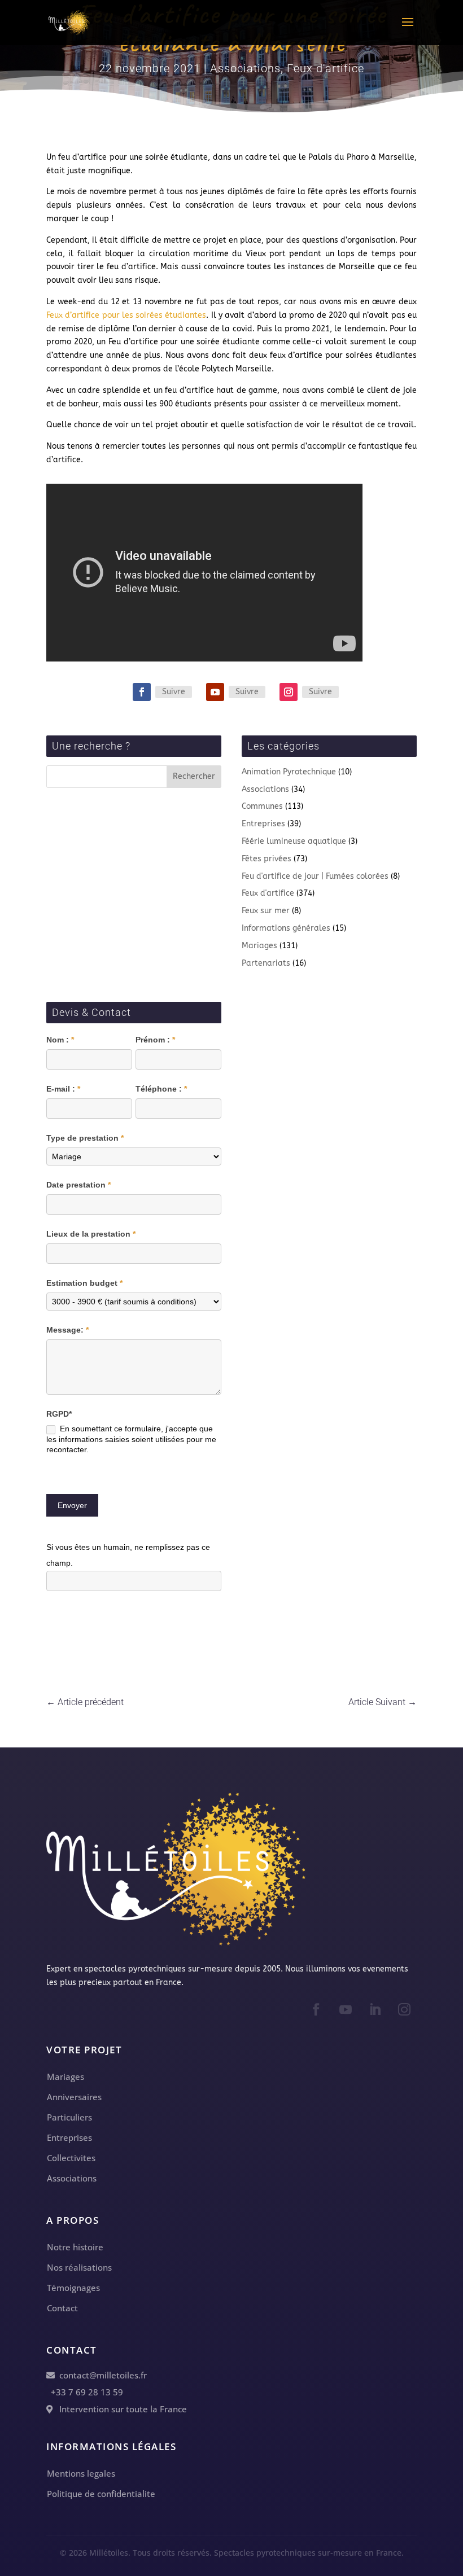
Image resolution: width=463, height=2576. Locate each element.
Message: (67, 1330)
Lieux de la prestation (91, 1234)
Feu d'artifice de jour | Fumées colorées (315, 876)
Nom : (60, 1040)
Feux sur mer (266, 911)
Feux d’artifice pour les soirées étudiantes (126, 315)
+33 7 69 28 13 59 (85, 2392)
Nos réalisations (79, 2267)
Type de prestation (85, 1138)
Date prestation (78, 1185)
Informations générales (286, 928)
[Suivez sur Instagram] (289, 692)
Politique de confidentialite (101, 2494)
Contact (62, 2308)
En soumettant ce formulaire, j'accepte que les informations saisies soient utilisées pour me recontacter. (131, 1439)
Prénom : (155, 1040)
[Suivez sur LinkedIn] (375, 2009)
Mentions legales (81, 2473)
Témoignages (73, 2288)
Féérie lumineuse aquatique (294, 841)
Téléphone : (161, 1089)
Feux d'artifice (326, 68)
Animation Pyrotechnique (289, 772)
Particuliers (69, 2117)
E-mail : (63, 1089)
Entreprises (263, 824)
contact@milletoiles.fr (101, 2375)
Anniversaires (74, 2097)
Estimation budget (84, 1283)
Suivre (174, 692)
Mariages (259, 946)
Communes (262, 806)
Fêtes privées (267, 859)
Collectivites (71, 2158)
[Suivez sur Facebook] (142, 692)
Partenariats (266, 963)
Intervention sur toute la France (120, 2409)
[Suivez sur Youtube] (215, 692)
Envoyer (72, 1505)
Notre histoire (75, 2247)
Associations (245, 68)
